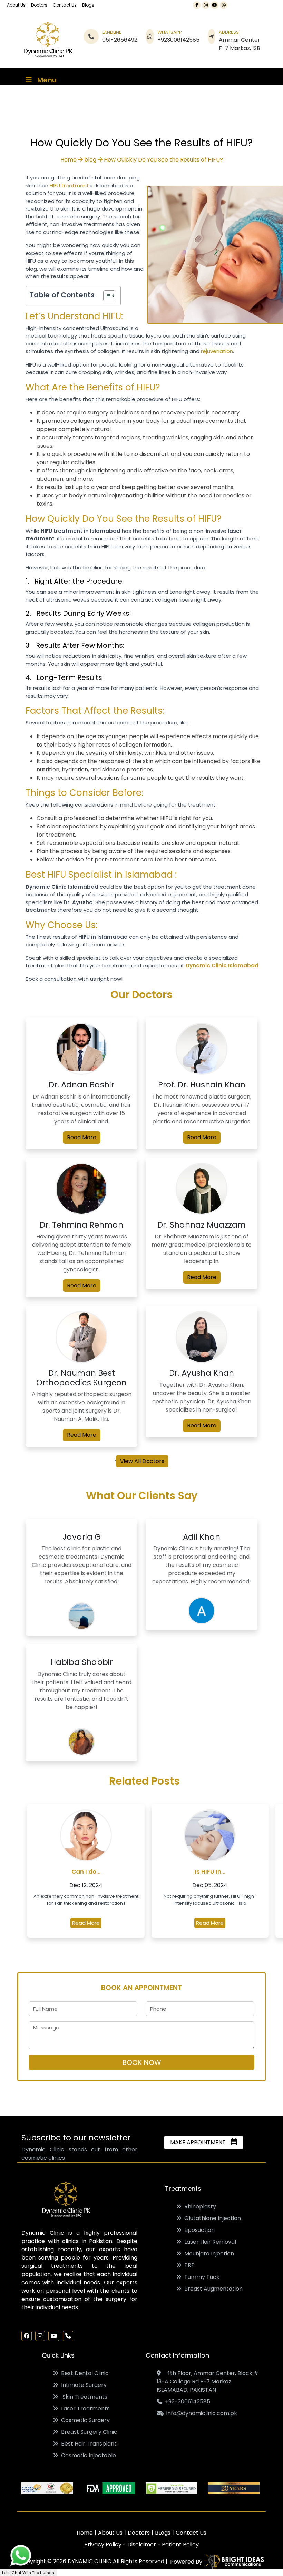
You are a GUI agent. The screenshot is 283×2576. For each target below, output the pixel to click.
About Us (16, 5)
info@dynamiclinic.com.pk (200, 2413)
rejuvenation (217, 351)
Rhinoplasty (199, 2207)
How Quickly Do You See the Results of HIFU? (163, 160)
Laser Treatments (84, 2408)
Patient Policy (180, 2544)
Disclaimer (142, 2544)
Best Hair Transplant (87, 2444)
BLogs (163, 2533)
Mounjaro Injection (208, 2253)
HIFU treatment (69, 186)
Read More (82, 1137)
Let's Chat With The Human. (28, 2573)
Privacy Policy (104, 2544)
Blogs (88, 5)
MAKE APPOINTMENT (200, 2142)
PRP (188, 2265)
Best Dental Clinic (84, 2373)
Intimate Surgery (82, 2385)
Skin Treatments (83, 2397)
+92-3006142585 (186, 2402)
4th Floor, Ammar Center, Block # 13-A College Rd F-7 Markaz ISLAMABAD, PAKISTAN (208, 2382)
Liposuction (198, 2230)
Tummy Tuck (201, 2277)
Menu (47, 80)
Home (69, 160)
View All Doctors (142, 1461)
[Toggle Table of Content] (106, 296)
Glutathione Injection (211, 2218)
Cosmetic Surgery (84, 2420)
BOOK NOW (142, 2062)
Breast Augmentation (212, 2289)
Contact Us (65, 5)
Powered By (186, 2562)
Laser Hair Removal (209, 2242)
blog (90, 160)
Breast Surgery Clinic (88, 2432)
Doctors (39, 5)
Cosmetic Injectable (87, 2455)
